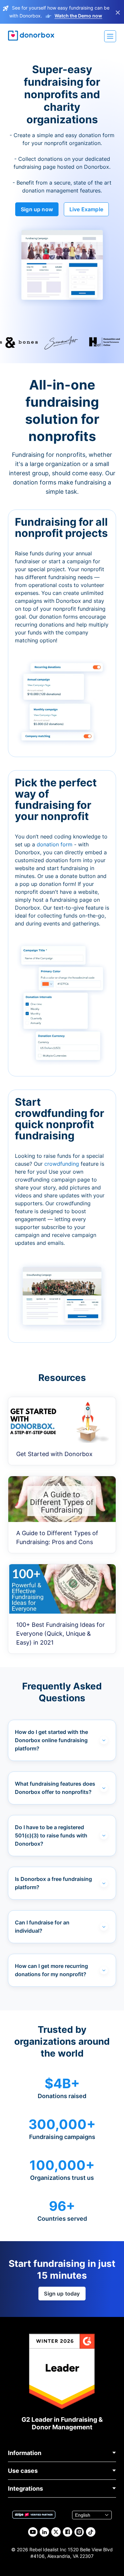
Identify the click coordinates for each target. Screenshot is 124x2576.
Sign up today (62, 2294)
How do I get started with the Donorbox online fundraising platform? (51, 1740)
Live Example (86, 209)
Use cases (23, 2471)
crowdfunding (62, 1164)
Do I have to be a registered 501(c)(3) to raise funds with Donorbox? (51, 1835)
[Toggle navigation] (110, 36)
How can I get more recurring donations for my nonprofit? (51, 1970)
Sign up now (37, 209)
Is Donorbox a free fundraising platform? (53, 1883)
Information (25, 2453)
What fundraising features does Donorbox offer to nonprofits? (55, 1788)
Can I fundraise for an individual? (42, 1927)
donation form (55, 844)
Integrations (25, 2488)
